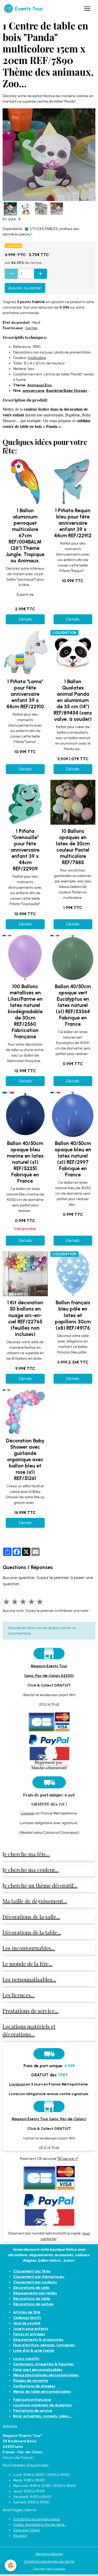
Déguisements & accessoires (38, 2340)
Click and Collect (27, 2530)
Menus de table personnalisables (42, 2392)
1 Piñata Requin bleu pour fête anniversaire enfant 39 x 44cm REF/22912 (73, 523)
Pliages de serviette (31, 2381)
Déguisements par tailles (35, 2293)
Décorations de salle (31, 2288)
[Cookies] (11, 2565)
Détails (25, 619)
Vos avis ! (20, 2536)
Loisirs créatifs (26, 2359)
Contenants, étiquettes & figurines (44, 2364)
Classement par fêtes (32, 2271)
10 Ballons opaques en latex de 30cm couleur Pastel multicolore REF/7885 (73, 847)
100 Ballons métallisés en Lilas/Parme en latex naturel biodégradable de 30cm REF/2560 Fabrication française (25, 1012)
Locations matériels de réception (42, 2405)
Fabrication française (32, 2400)
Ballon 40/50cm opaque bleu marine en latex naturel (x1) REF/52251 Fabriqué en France (25, 1162)
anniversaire (33, 391)
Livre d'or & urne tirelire (34, 2351)
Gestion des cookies (49, 2569)
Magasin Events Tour (49, 1666)
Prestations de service (33, 2411)
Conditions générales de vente (49, 2562)
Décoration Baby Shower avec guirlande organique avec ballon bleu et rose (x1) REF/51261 (25, 1460)
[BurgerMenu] (87, 9)
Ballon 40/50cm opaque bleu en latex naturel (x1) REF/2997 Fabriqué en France (73, 1159)
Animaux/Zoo (39, 385)
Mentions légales (49, 2554)
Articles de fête (27, 2312)
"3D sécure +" (68, 2159)
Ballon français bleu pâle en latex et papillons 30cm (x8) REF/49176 (73, 1315)
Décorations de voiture (33, 2304)
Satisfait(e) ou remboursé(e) (37, 2519)
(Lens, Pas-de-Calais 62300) (49, 1676)
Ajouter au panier (25, 288)
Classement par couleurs (35, 2282)
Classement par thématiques (39, 2277)
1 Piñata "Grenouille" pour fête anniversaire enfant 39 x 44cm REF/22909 (25, 850)
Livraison (28, 1813)
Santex (31, 328)
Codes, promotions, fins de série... (40, 2525)
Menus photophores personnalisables (46, 2375)
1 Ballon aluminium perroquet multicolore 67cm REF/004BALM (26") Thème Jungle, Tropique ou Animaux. (25, 536)
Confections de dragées (34, 2386)
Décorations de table (32, 2299)
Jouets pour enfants (31, 2329)
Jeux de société (27, 2323)
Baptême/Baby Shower (67, 391)
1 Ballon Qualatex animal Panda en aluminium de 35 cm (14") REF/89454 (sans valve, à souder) (73, 700)
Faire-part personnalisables (38, 2370)
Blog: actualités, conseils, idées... (42, 2416)
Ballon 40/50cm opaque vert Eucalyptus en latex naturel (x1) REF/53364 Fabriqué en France (73, 1005)
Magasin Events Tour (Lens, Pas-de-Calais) (49, 2119)
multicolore (37, 358)
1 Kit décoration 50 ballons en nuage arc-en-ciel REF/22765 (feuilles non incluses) (25, 1318)
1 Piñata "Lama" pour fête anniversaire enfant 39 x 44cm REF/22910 (25, 694)
